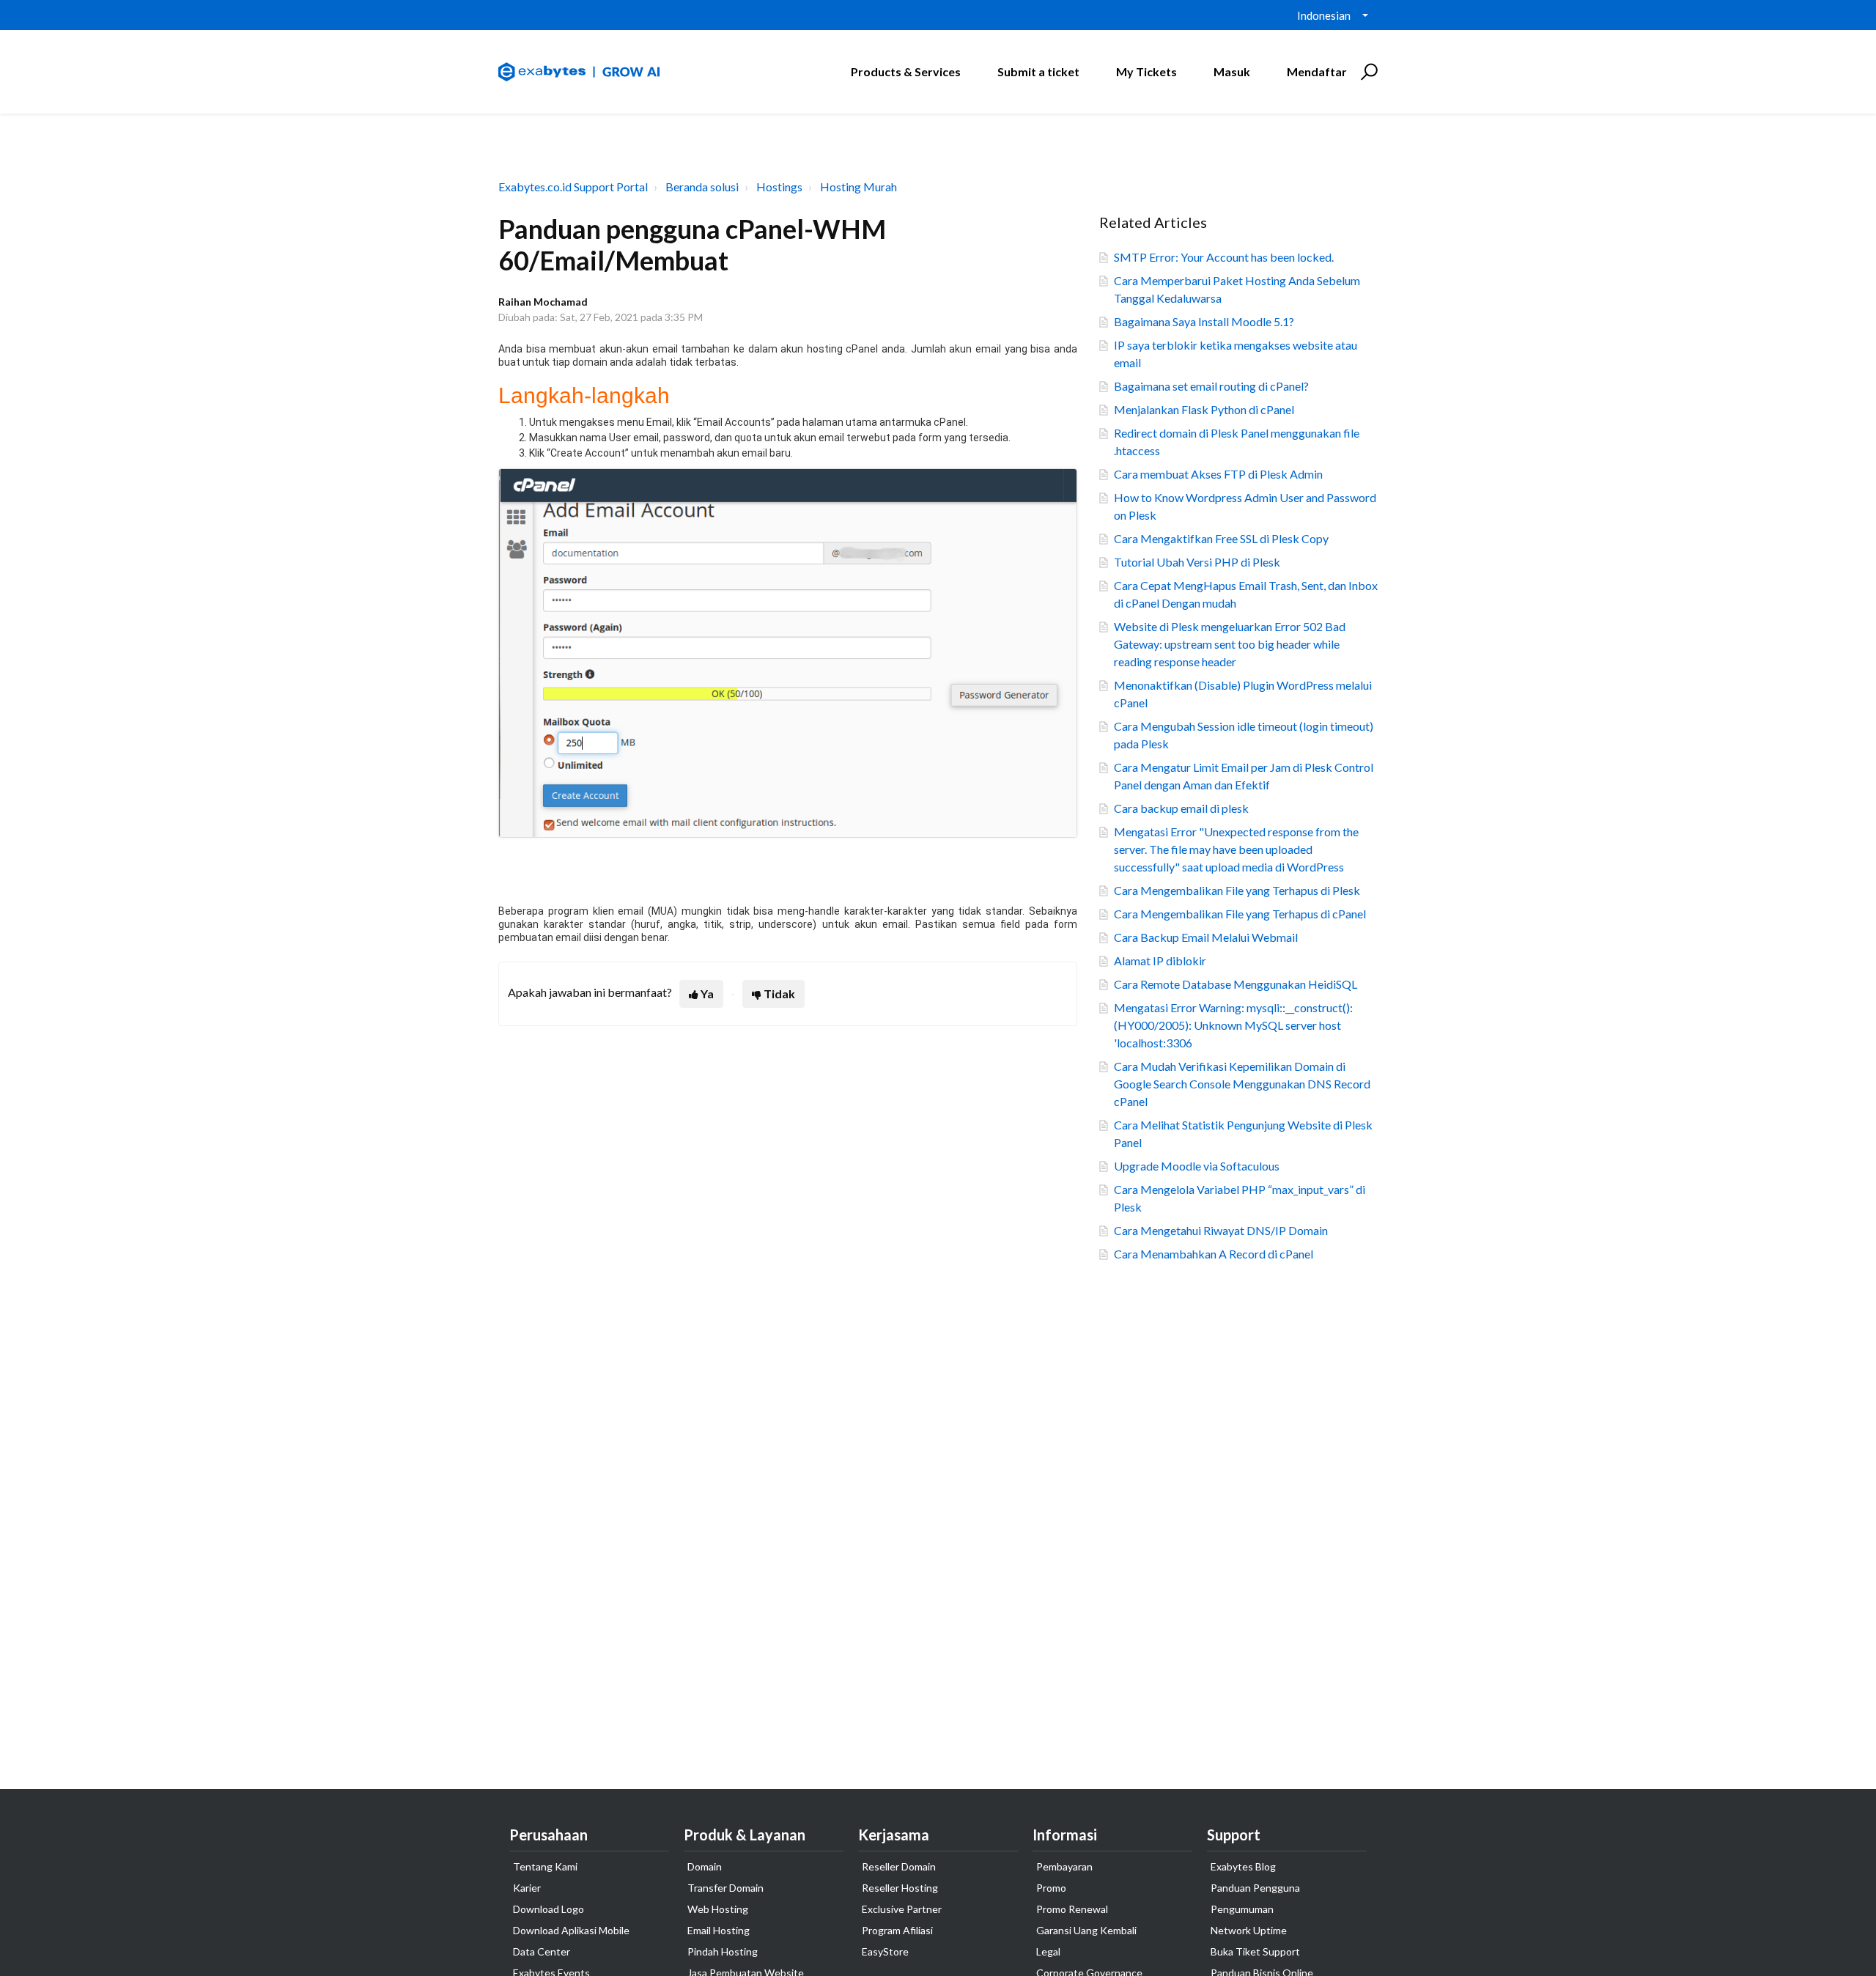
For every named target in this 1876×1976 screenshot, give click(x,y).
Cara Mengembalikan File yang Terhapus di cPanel (1240, 914)
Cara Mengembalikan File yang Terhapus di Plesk (1237, 890)
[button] (1367, 72)
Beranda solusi (702, 187)
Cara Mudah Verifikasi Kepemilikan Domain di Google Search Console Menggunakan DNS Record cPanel (1242, 1084)
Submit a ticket (1038, 71)
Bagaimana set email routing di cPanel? (1211, 386)
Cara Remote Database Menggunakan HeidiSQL (1236, 984)
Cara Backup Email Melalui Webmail (1206, 937)
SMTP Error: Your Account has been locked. (1224, 257)
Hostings (779, 187)
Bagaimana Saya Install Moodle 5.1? (1204, 321)
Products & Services (906, 71)
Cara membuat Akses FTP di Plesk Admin (1218, 474)
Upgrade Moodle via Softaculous (1197, 1166)
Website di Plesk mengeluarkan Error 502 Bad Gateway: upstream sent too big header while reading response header (1230, 644)
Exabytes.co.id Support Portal (573, 187)
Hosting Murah (858, 187)
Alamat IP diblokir (1160, 961)
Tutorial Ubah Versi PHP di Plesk (1197, 562)
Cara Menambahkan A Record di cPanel (1214, 1254)
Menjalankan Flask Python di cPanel (1204, 409)
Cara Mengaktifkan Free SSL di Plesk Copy (1221, 538)
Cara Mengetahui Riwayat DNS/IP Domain (1221, 1230)
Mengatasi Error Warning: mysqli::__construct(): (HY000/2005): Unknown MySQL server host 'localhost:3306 (1233, 1025)
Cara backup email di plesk (1181, 808)
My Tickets (1146, 71)
